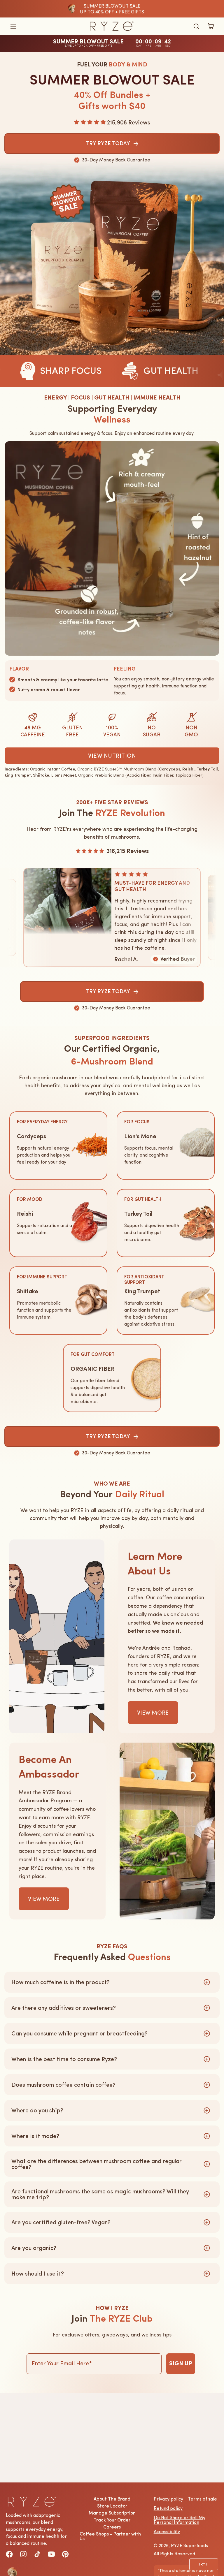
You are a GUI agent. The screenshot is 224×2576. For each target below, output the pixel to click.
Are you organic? (34, 2248)
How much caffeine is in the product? (61, 1982)
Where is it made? (35, 2136)
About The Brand (112, 2499)
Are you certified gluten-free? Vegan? (61, 2222)
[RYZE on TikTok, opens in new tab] (37, 2554)
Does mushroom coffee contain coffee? (63, 2085)
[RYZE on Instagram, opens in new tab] (23, 2554)
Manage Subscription (112, 2513)
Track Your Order (112, 2520)
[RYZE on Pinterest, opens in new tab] (65, 2554)
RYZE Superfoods (189, 2545)
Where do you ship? (37, 2110)
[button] (13, 26)
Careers (112, 2527)
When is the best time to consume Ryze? (64, 2059)
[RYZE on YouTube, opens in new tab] (51, 2554)
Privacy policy (168, 2499)
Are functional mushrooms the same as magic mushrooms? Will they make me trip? (100, 2194)
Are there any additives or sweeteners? (64, 2008)
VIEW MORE (153, 1713)
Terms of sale (202, 2499)
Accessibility (167, 2531)
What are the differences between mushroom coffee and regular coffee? (97, 2164)
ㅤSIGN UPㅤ (181, 2364)
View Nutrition (112, 756)
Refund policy (168, 2508)
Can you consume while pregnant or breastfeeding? (79, 2033)
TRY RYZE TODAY (108, 991)
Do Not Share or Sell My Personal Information (180, 2520)
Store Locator (112, 2506)
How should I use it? (38, 2274)
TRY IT (204, 2564)
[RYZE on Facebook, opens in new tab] (9, 2554)
